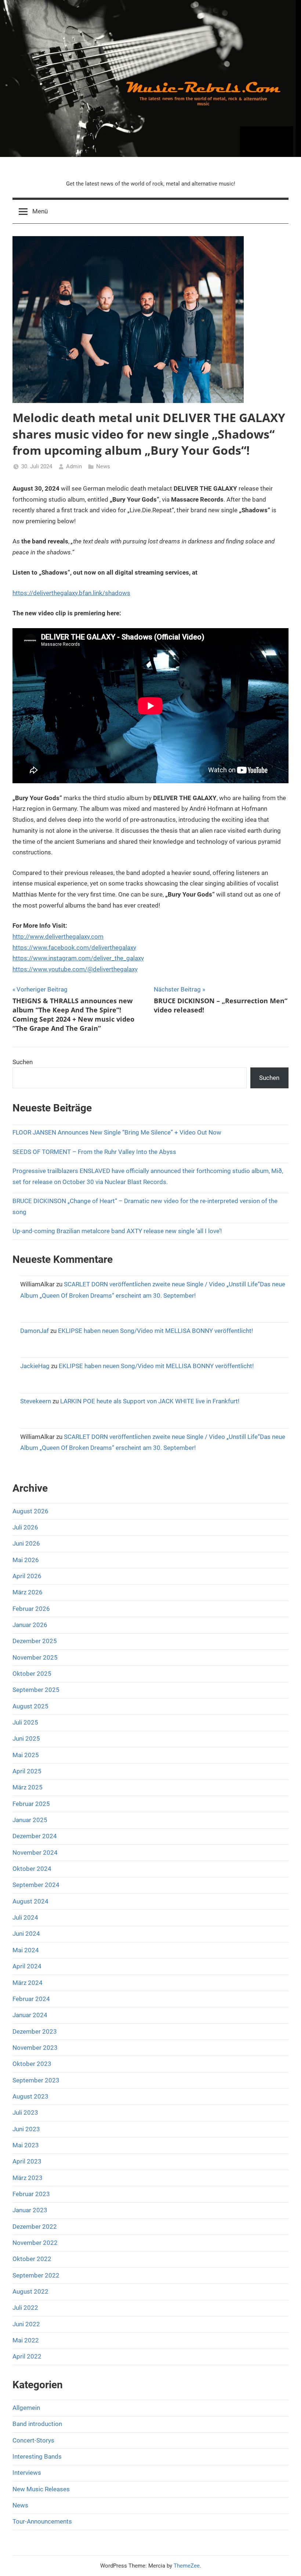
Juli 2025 (25, 1722)
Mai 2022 (26, 2340)
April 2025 (27, 1771)
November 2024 (35, 1853)
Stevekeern (36, 1401)
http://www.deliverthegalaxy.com (58, 937)
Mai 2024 (26, 1950)
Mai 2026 (26, 1560)
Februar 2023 (31, 2194)
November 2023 (35, 2048)
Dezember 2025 (35, 1641)
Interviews (27, 2473)
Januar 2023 (30, 2210)
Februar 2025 (31, 1804)
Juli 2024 (25, 1917)
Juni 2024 (26, 1934)
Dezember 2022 (35, 2227)
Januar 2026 (30, 1625)
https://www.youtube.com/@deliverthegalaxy (75, 969)
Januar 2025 (30, 1820)
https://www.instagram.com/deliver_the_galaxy (78, 958)
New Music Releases (41, 2489)
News (103, 466)
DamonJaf (35, 1331)
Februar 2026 (31, 1609)
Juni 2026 (26, 1543)
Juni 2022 (26, 2324)
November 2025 (35, 1657)
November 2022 (35, 2243)
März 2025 (28, 1787)
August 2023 (30, 2096)
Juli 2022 (25, 2308)
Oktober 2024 (32, 1869)
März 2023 (28, 2178)
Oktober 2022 (32, 2259)
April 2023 (27, 2161)
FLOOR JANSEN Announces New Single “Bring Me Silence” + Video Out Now (117, 1132)
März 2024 (28, 1983)
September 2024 (36, 1885)
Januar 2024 (30, 2015)
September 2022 (36, 2275)
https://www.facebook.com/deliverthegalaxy (74, 948)
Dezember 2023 (35, 2031)
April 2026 (27, 1576)
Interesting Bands (37, 2456)
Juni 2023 (26, 2129)
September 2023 (36, 2080)
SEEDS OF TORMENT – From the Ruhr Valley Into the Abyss (94, 1152)
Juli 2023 (25, 2113)
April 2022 (27, 2356)
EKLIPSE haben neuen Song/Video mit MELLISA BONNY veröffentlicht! (155, 1331)
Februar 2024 (31, 1999)
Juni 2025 (26, 1738)
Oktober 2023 (32, 2064)
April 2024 (27, 1966)
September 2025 (36, 1690)
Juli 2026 (25, 1527)
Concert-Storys (33, 2440)
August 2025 (30, 1706)
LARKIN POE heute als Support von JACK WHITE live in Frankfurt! (150, 1401)
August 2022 (30, 2291)
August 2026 (30, 1511)
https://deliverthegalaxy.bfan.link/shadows (71, 593)
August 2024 (30, 1901)
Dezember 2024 (35, 1836)
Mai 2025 (26, 1755)
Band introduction (37, 2424)
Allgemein (26, 2408)
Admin (74, 466)
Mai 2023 (26, 2145)
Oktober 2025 (32, 1674)
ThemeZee (187, 2566)
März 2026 (28, 1592)
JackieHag (35, 1366)
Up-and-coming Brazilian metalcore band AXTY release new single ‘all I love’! (117, 1231)
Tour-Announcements (42, 2521)
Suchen (23, 1062)
